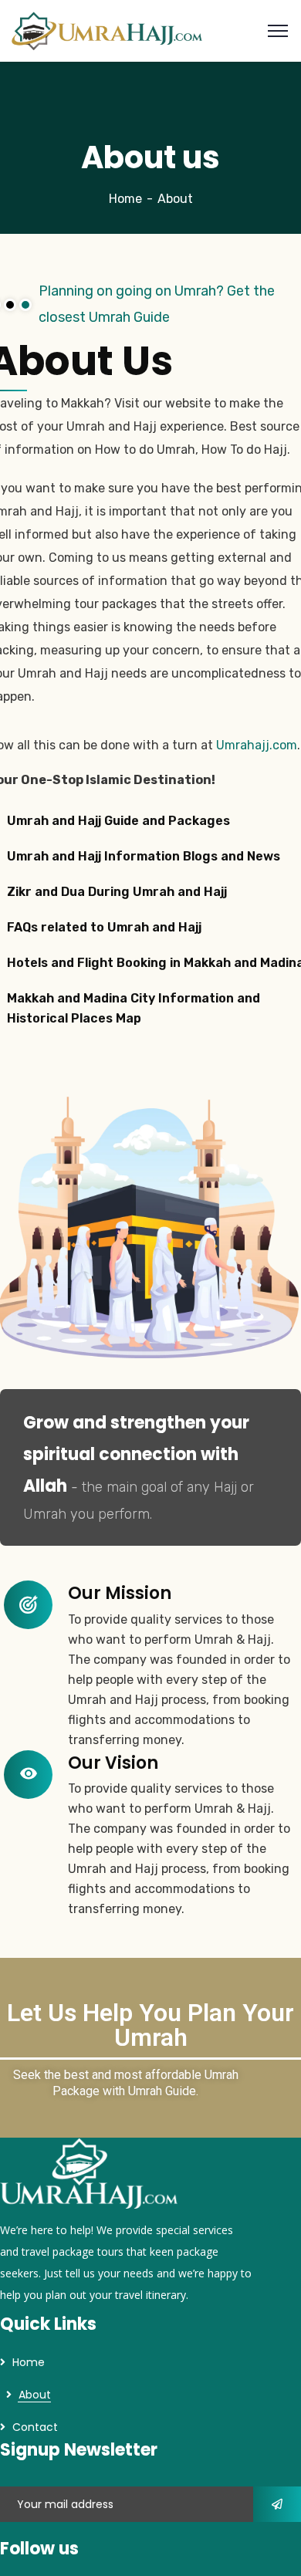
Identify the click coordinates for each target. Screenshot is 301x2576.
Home (125, 199)
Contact (35, 2427)
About (35, 2395)
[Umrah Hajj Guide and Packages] (107, 30)
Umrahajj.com (257, 745)
